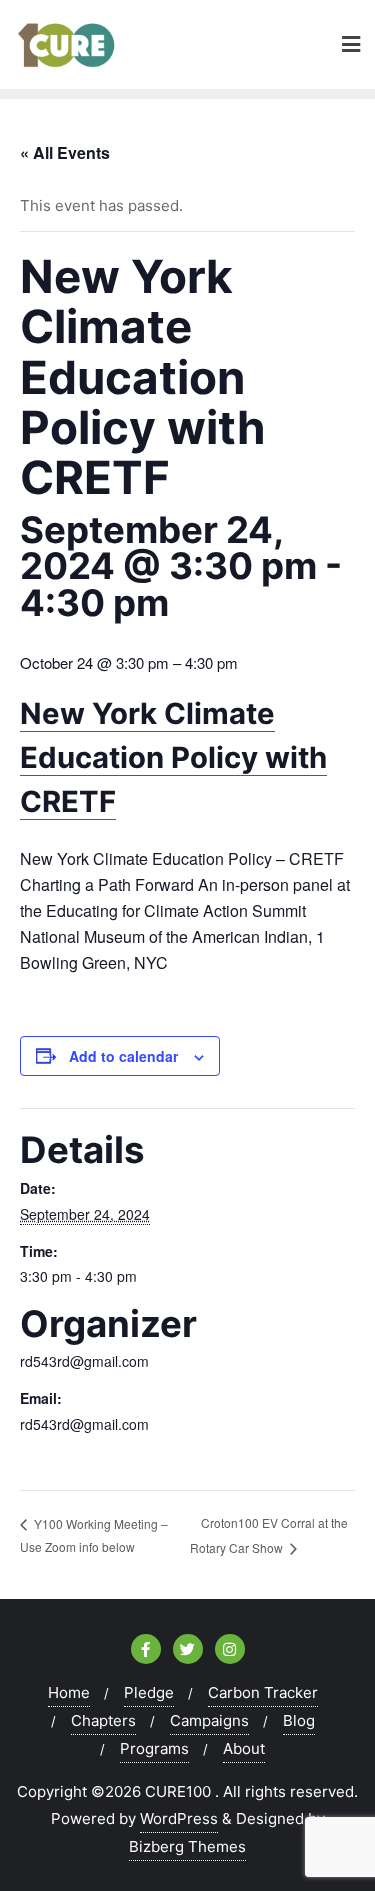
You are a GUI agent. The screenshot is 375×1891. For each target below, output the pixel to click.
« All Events (65, 152)
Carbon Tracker (263, 1692)
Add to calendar (123, 1056)
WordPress (179, 1818)
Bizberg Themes (187, 1846)
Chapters (103, 1720)
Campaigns (209, 1720)
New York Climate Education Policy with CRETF (173, 757)
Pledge (149, 1692)
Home (69, 1692)
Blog (299, 1720)
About (244, 1748)
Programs (154, 1748)
